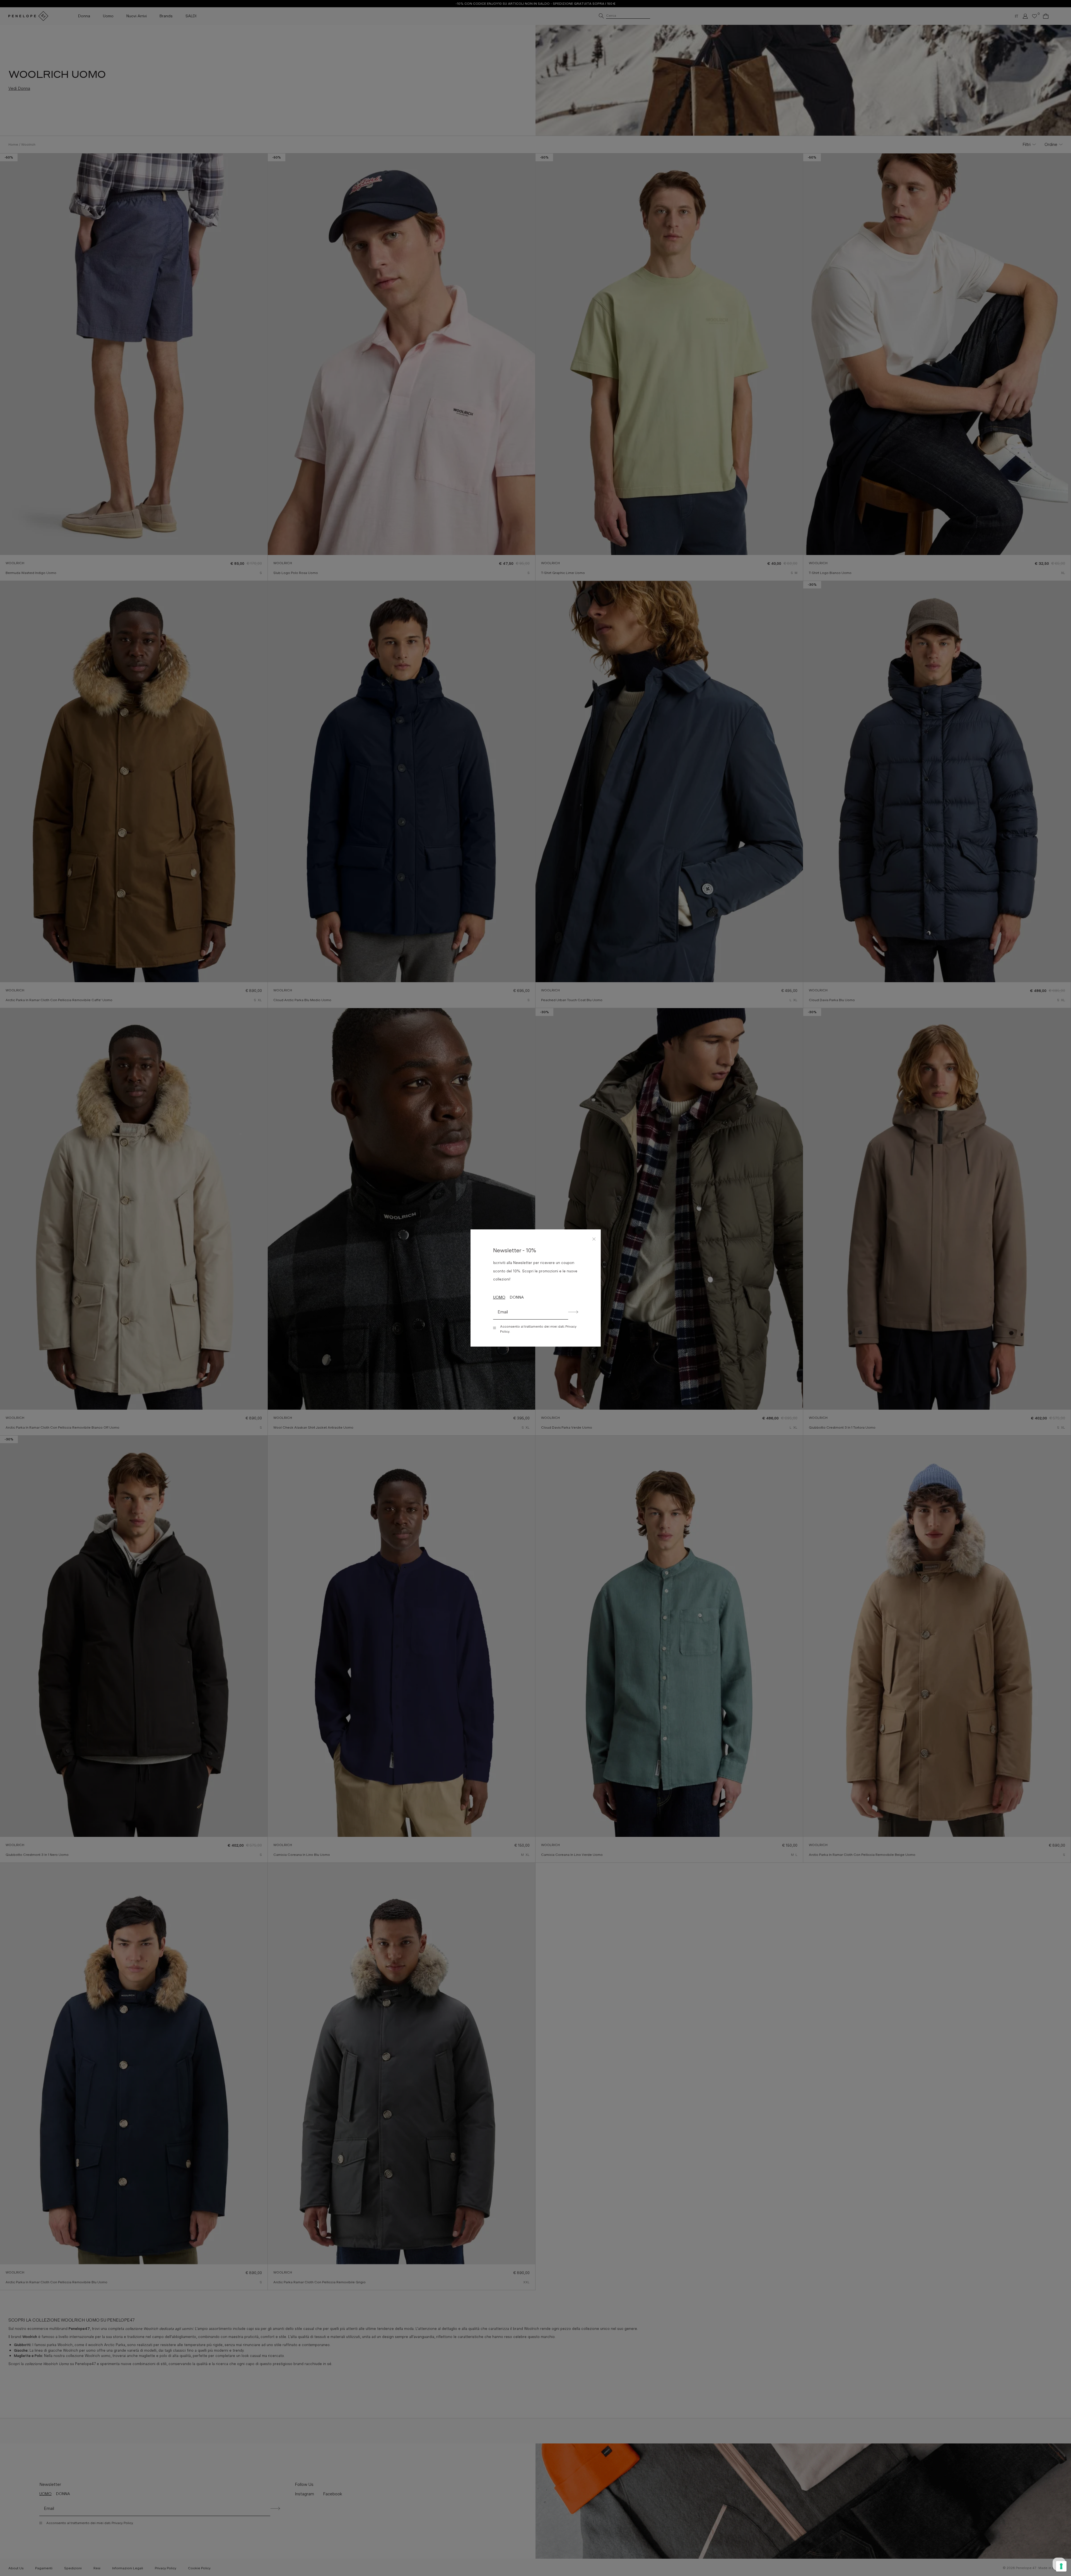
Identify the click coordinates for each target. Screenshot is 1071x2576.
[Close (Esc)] (594, 1238)
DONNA (517, 1297)
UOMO (499, 1297)
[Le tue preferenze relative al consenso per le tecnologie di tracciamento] (1061, 2566)
